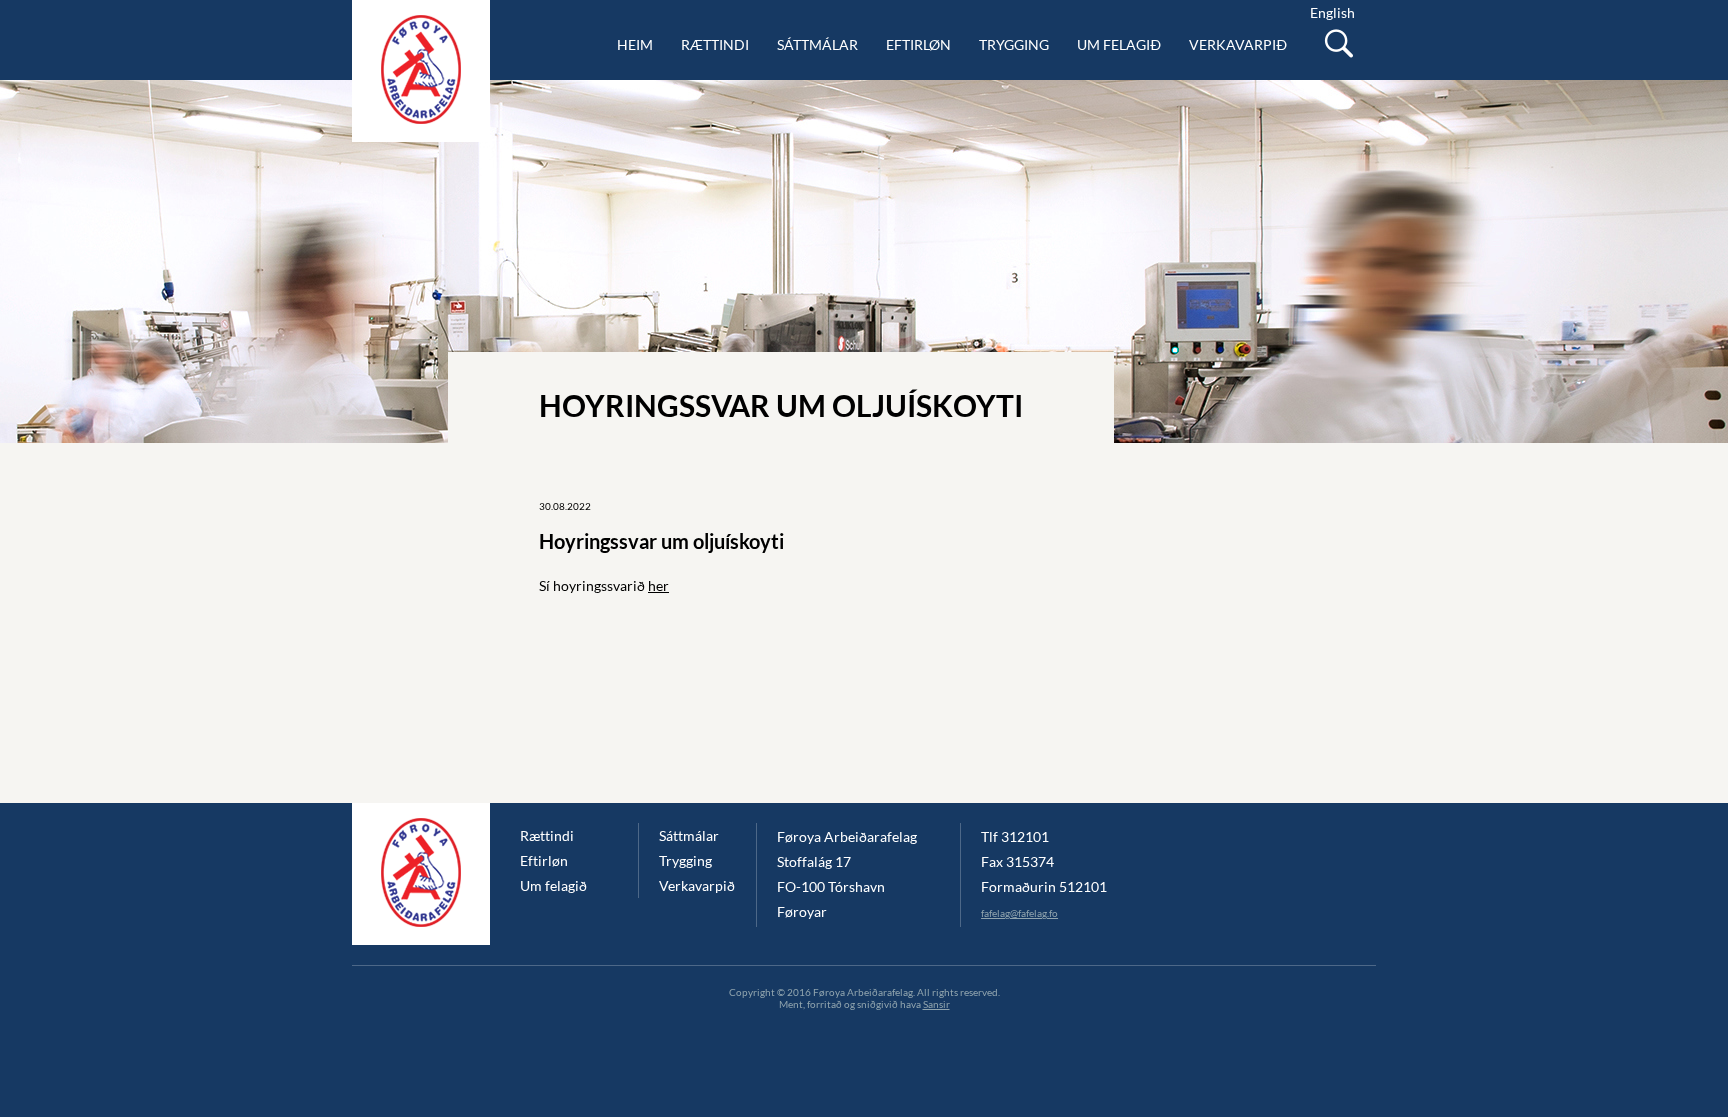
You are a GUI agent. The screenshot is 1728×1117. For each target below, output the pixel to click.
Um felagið (1119, 44)
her (658, 585)
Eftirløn (918, 44)
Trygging (1014, 44)
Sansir (936, 1004)
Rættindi (715, 44)
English (1332, 12)
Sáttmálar (817, 44)
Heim (635, 44)
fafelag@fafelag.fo (1019, 913)
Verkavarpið (1238, 44)
